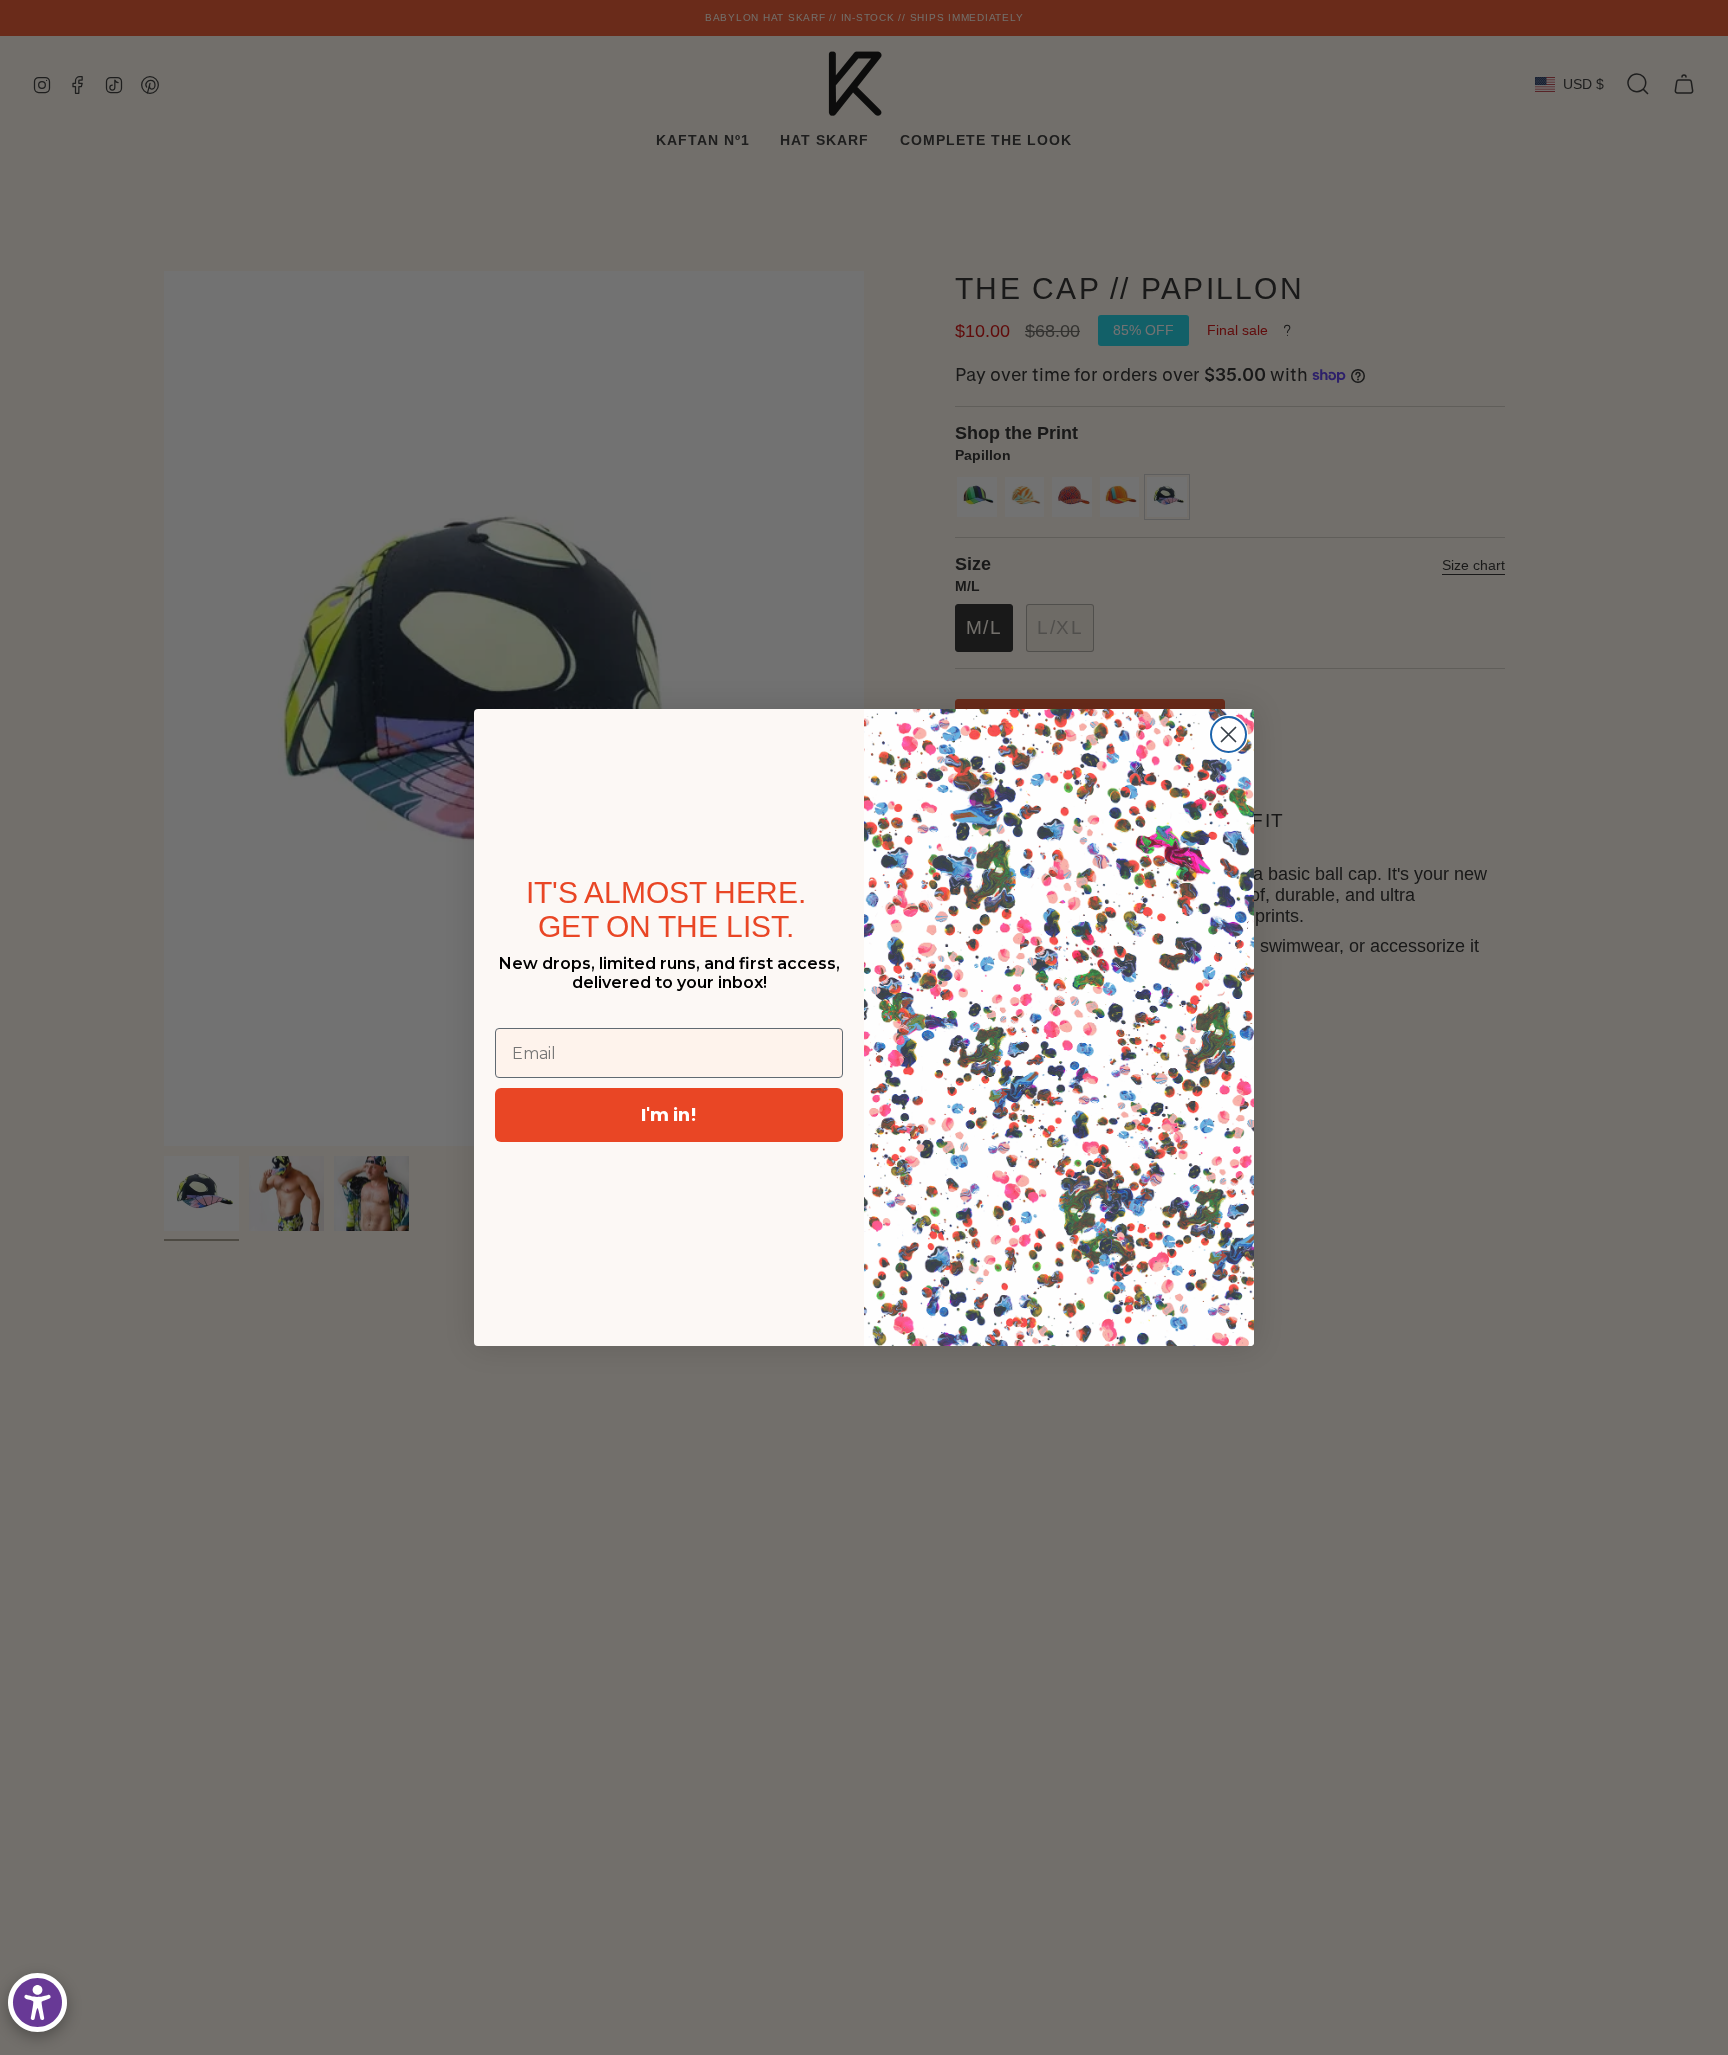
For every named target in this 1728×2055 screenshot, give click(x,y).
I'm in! (669, 1114)
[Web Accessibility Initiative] (37, 2002)
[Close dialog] (1228, 734)
